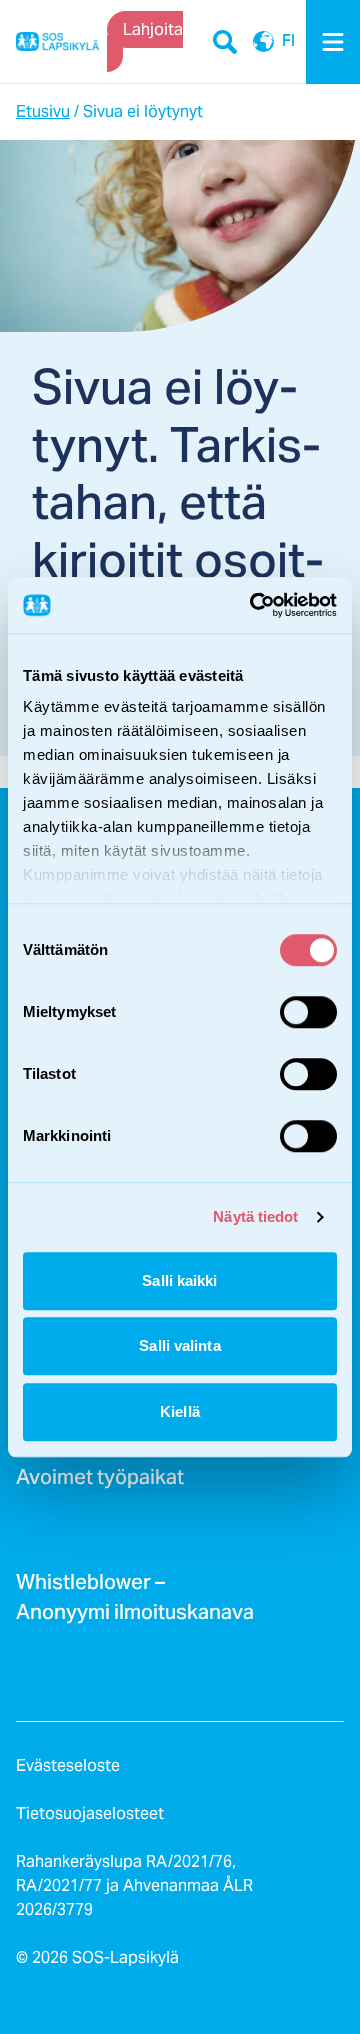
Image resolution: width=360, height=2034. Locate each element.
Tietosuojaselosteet (90, 1813)
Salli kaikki (179, 1280)
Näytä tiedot (255, 1216)
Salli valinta (179, 1345)
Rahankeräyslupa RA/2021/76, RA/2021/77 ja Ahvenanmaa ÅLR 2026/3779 (134, 1885)
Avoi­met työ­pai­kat (100, 1483)
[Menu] (333, 42)
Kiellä (180, 1411)
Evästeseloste (68, 1765)
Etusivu (43, 111)
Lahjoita (153, 29)
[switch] (308, 1012)
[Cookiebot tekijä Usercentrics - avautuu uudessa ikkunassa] (254, 605)
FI (263, 42)
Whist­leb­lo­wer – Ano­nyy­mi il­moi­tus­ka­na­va (135, 1603)
